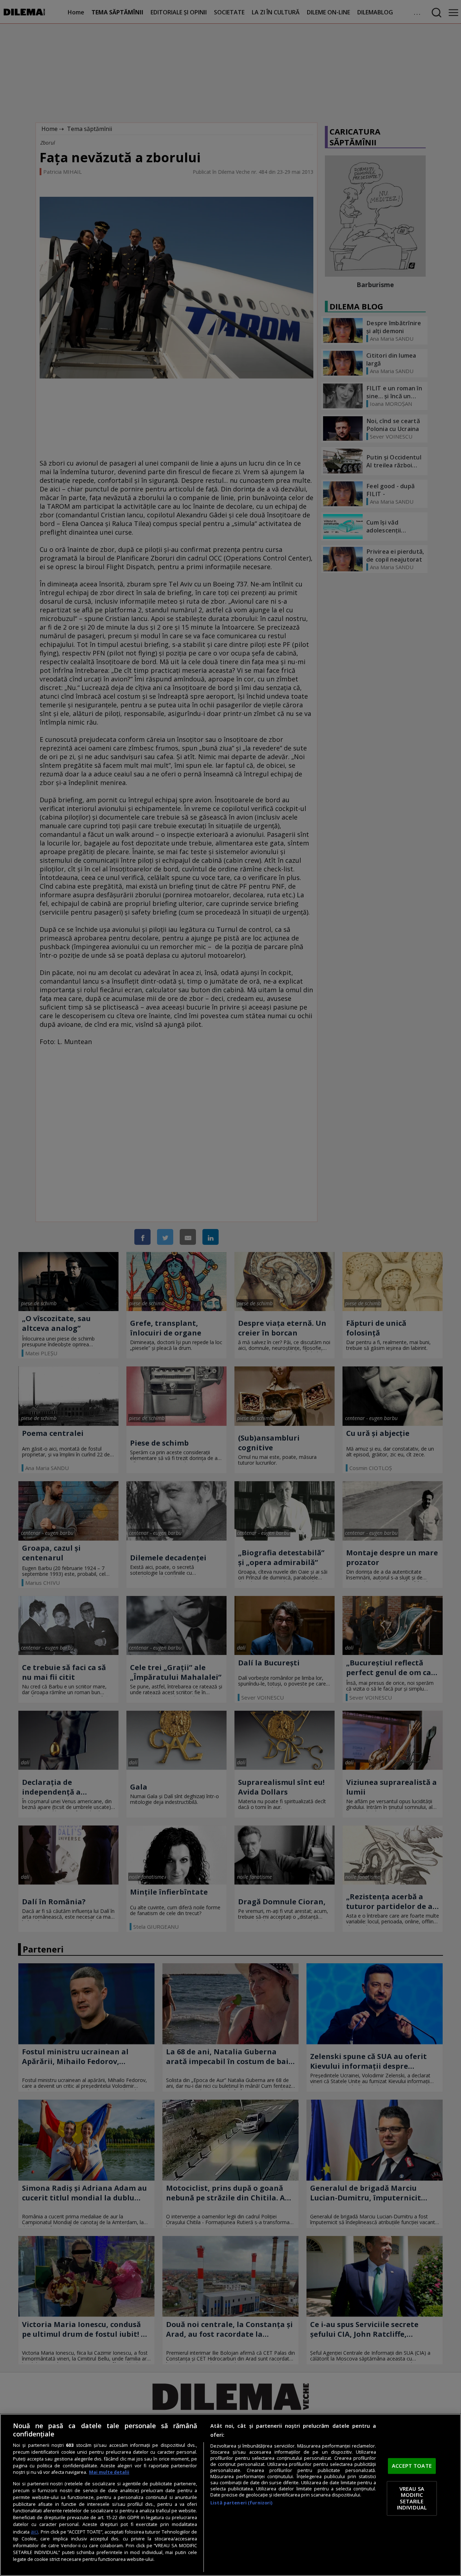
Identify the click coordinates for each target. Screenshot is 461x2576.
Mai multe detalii (109, 2472)
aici (34, 2532)
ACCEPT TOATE (412, 2466)
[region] (230, 2495)
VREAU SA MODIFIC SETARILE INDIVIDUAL (412, 2498)
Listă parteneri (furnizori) (241, 2503)
